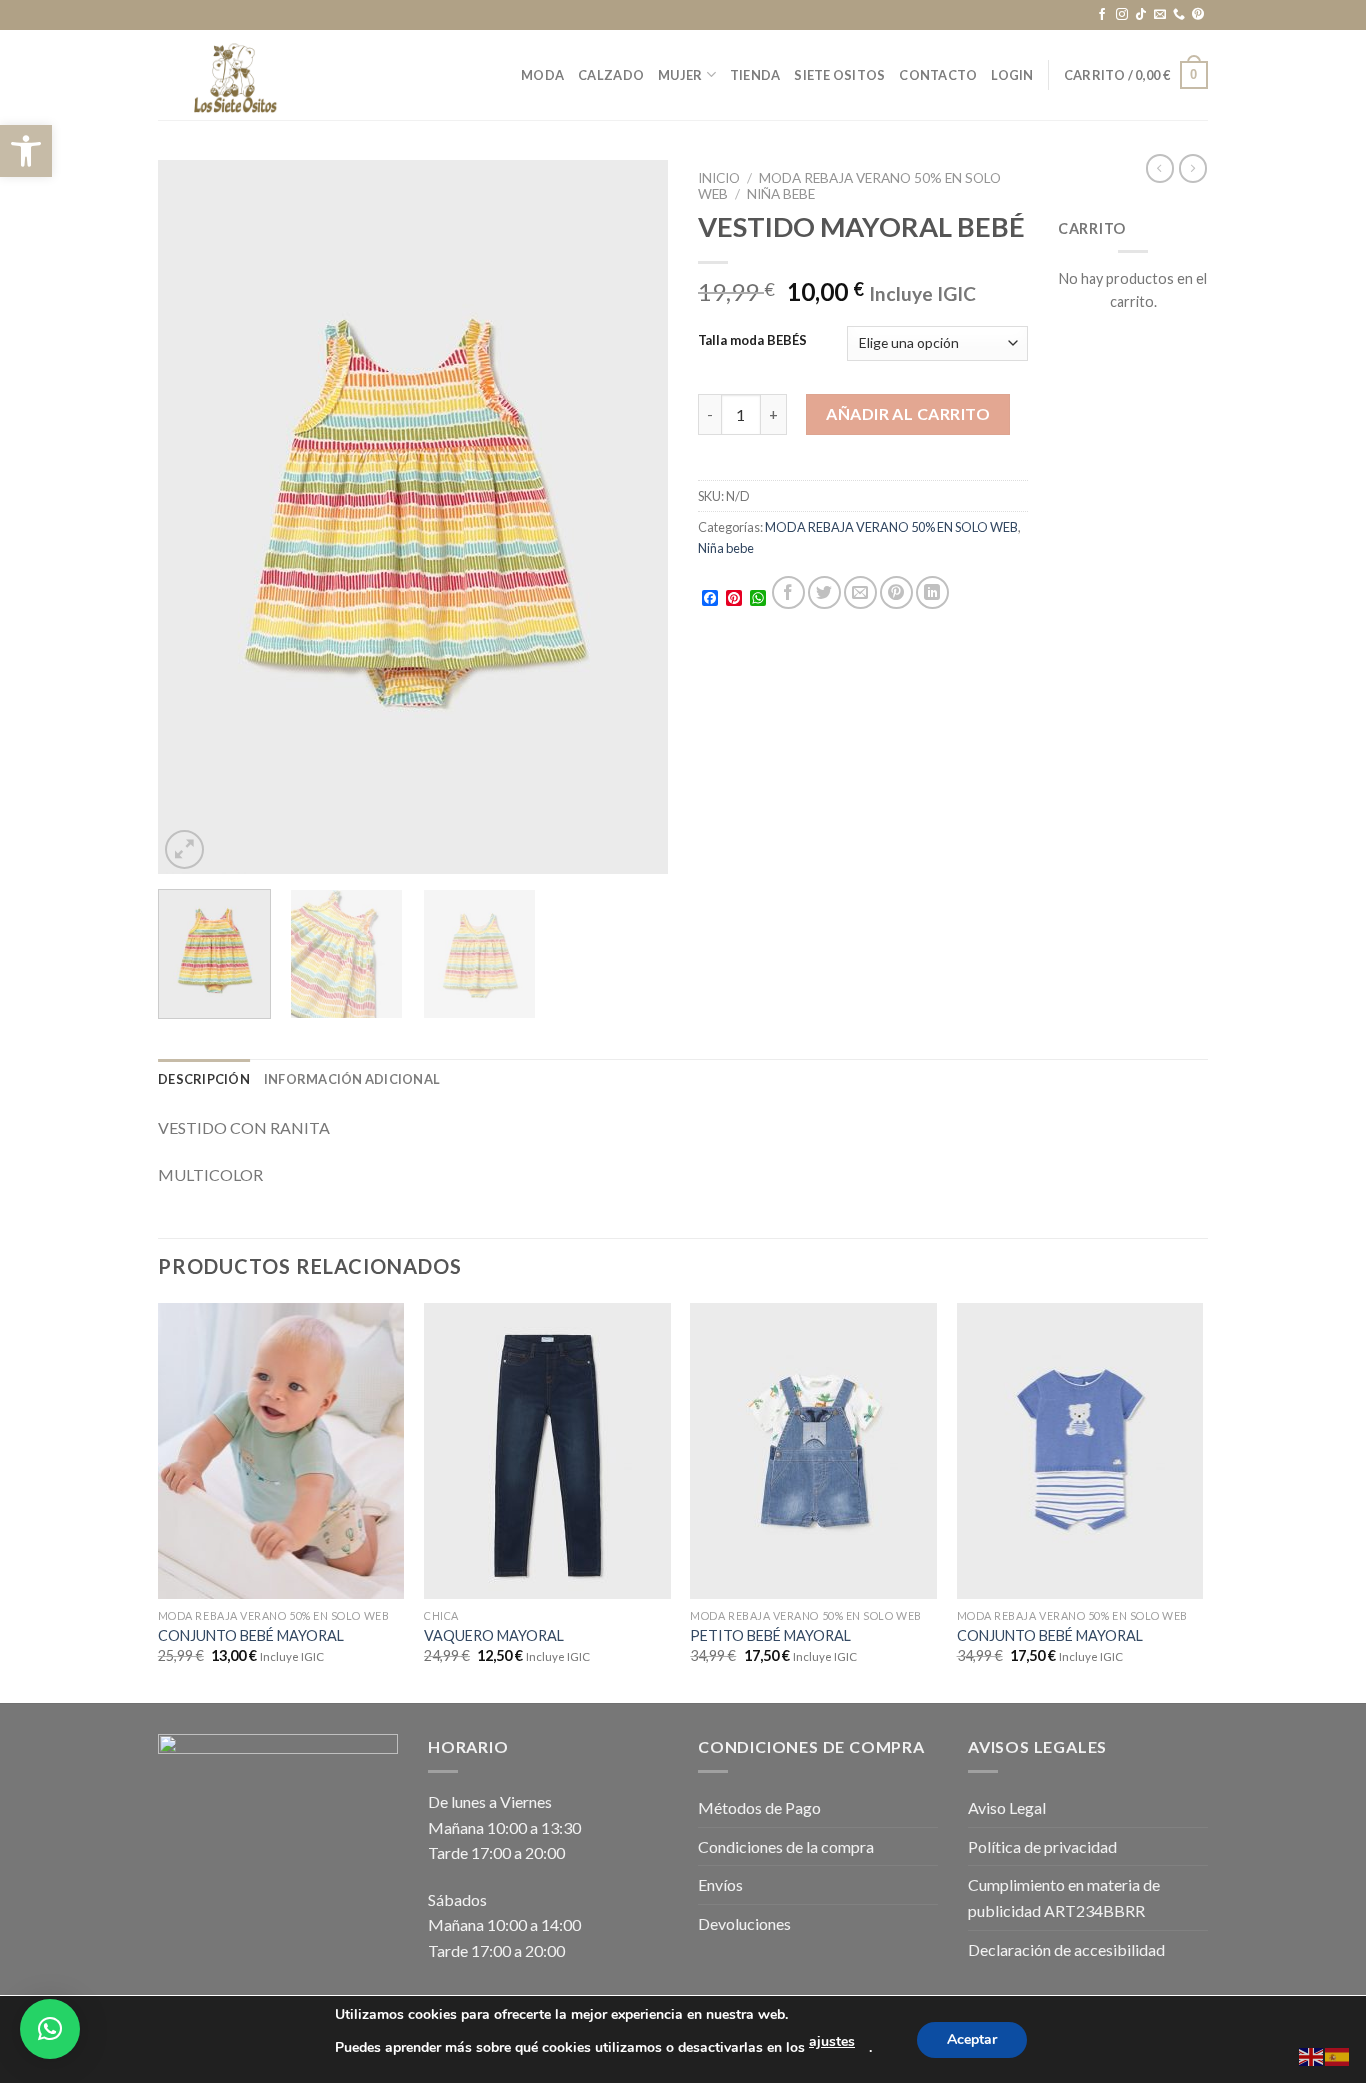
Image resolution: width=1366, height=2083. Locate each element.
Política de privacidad (1042, 1846)
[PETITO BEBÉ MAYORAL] (813, 1451)
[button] (26, 151)
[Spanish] (1338, 2054)
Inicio (719, 178)
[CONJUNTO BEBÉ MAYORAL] (281, 1451)
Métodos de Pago (759, 1807)
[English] (1312, 2054)
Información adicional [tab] (352, 1079)
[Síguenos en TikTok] (1141, 15)
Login (1012, 75)
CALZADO (611, 75)
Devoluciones (744, 1923)
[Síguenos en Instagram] (1122, 15)
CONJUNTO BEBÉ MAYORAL (251, 1635)
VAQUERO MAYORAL (494, 1635)
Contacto (938, 75)
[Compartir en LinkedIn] (932, 592)
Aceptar (972, 2039)
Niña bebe (781, 194)
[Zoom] (184, 849)
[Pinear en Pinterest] (896, 592)
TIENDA (755, 75)
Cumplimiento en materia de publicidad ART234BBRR (1064, 1897)
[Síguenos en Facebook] (1102, 15)
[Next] (633, 517)
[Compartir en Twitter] (824, 592)
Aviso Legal (1007, 1807)
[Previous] (193, 517)
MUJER (680, 75)
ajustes (832, 2041)
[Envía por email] (860, 592)
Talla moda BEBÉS (752, 341)
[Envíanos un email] (1160, 15)
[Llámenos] (1179, 15)
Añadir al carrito (908, 413)
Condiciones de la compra (786, 1846)
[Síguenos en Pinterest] (1198, 15)
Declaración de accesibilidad (1066, 1949)
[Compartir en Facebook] (788, 592)
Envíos (720, 1884)
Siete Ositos (839, 75)
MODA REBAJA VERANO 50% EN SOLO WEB (891, 527)
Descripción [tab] (204, 1079)
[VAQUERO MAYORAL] (547, 1451)
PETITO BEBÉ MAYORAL (770, 1635)
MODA (542, 75)
